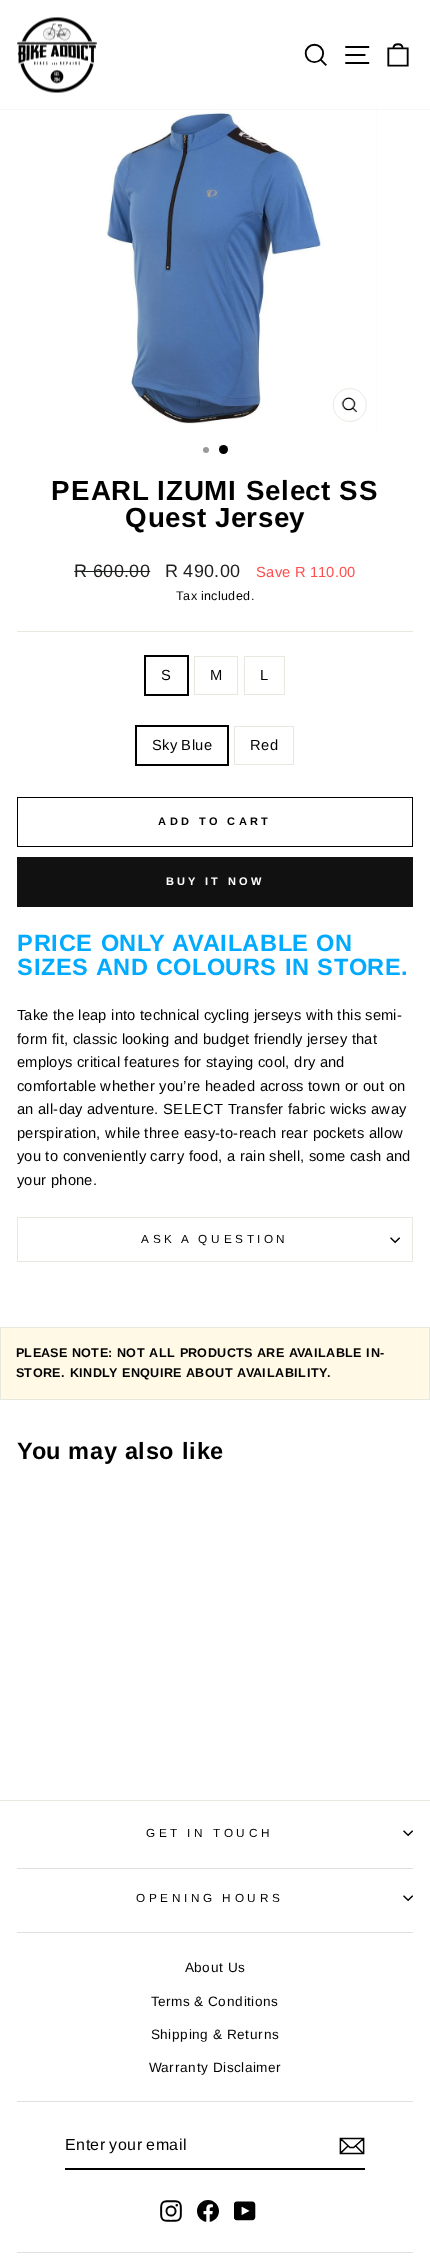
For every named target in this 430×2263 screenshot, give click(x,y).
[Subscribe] (352, 2146)
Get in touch (209, 1832)
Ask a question (214, 1238)
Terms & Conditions (215, 2001)
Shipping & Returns (215, 2034)
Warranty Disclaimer (215, 2067)
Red (264, 745)
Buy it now (215, 881)
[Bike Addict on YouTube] (245, 2211)
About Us (215, 1967)
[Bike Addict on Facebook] (208, 2211)
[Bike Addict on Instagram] (171, 2211)
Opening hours (210, 1897)
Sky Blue (182, 745)
